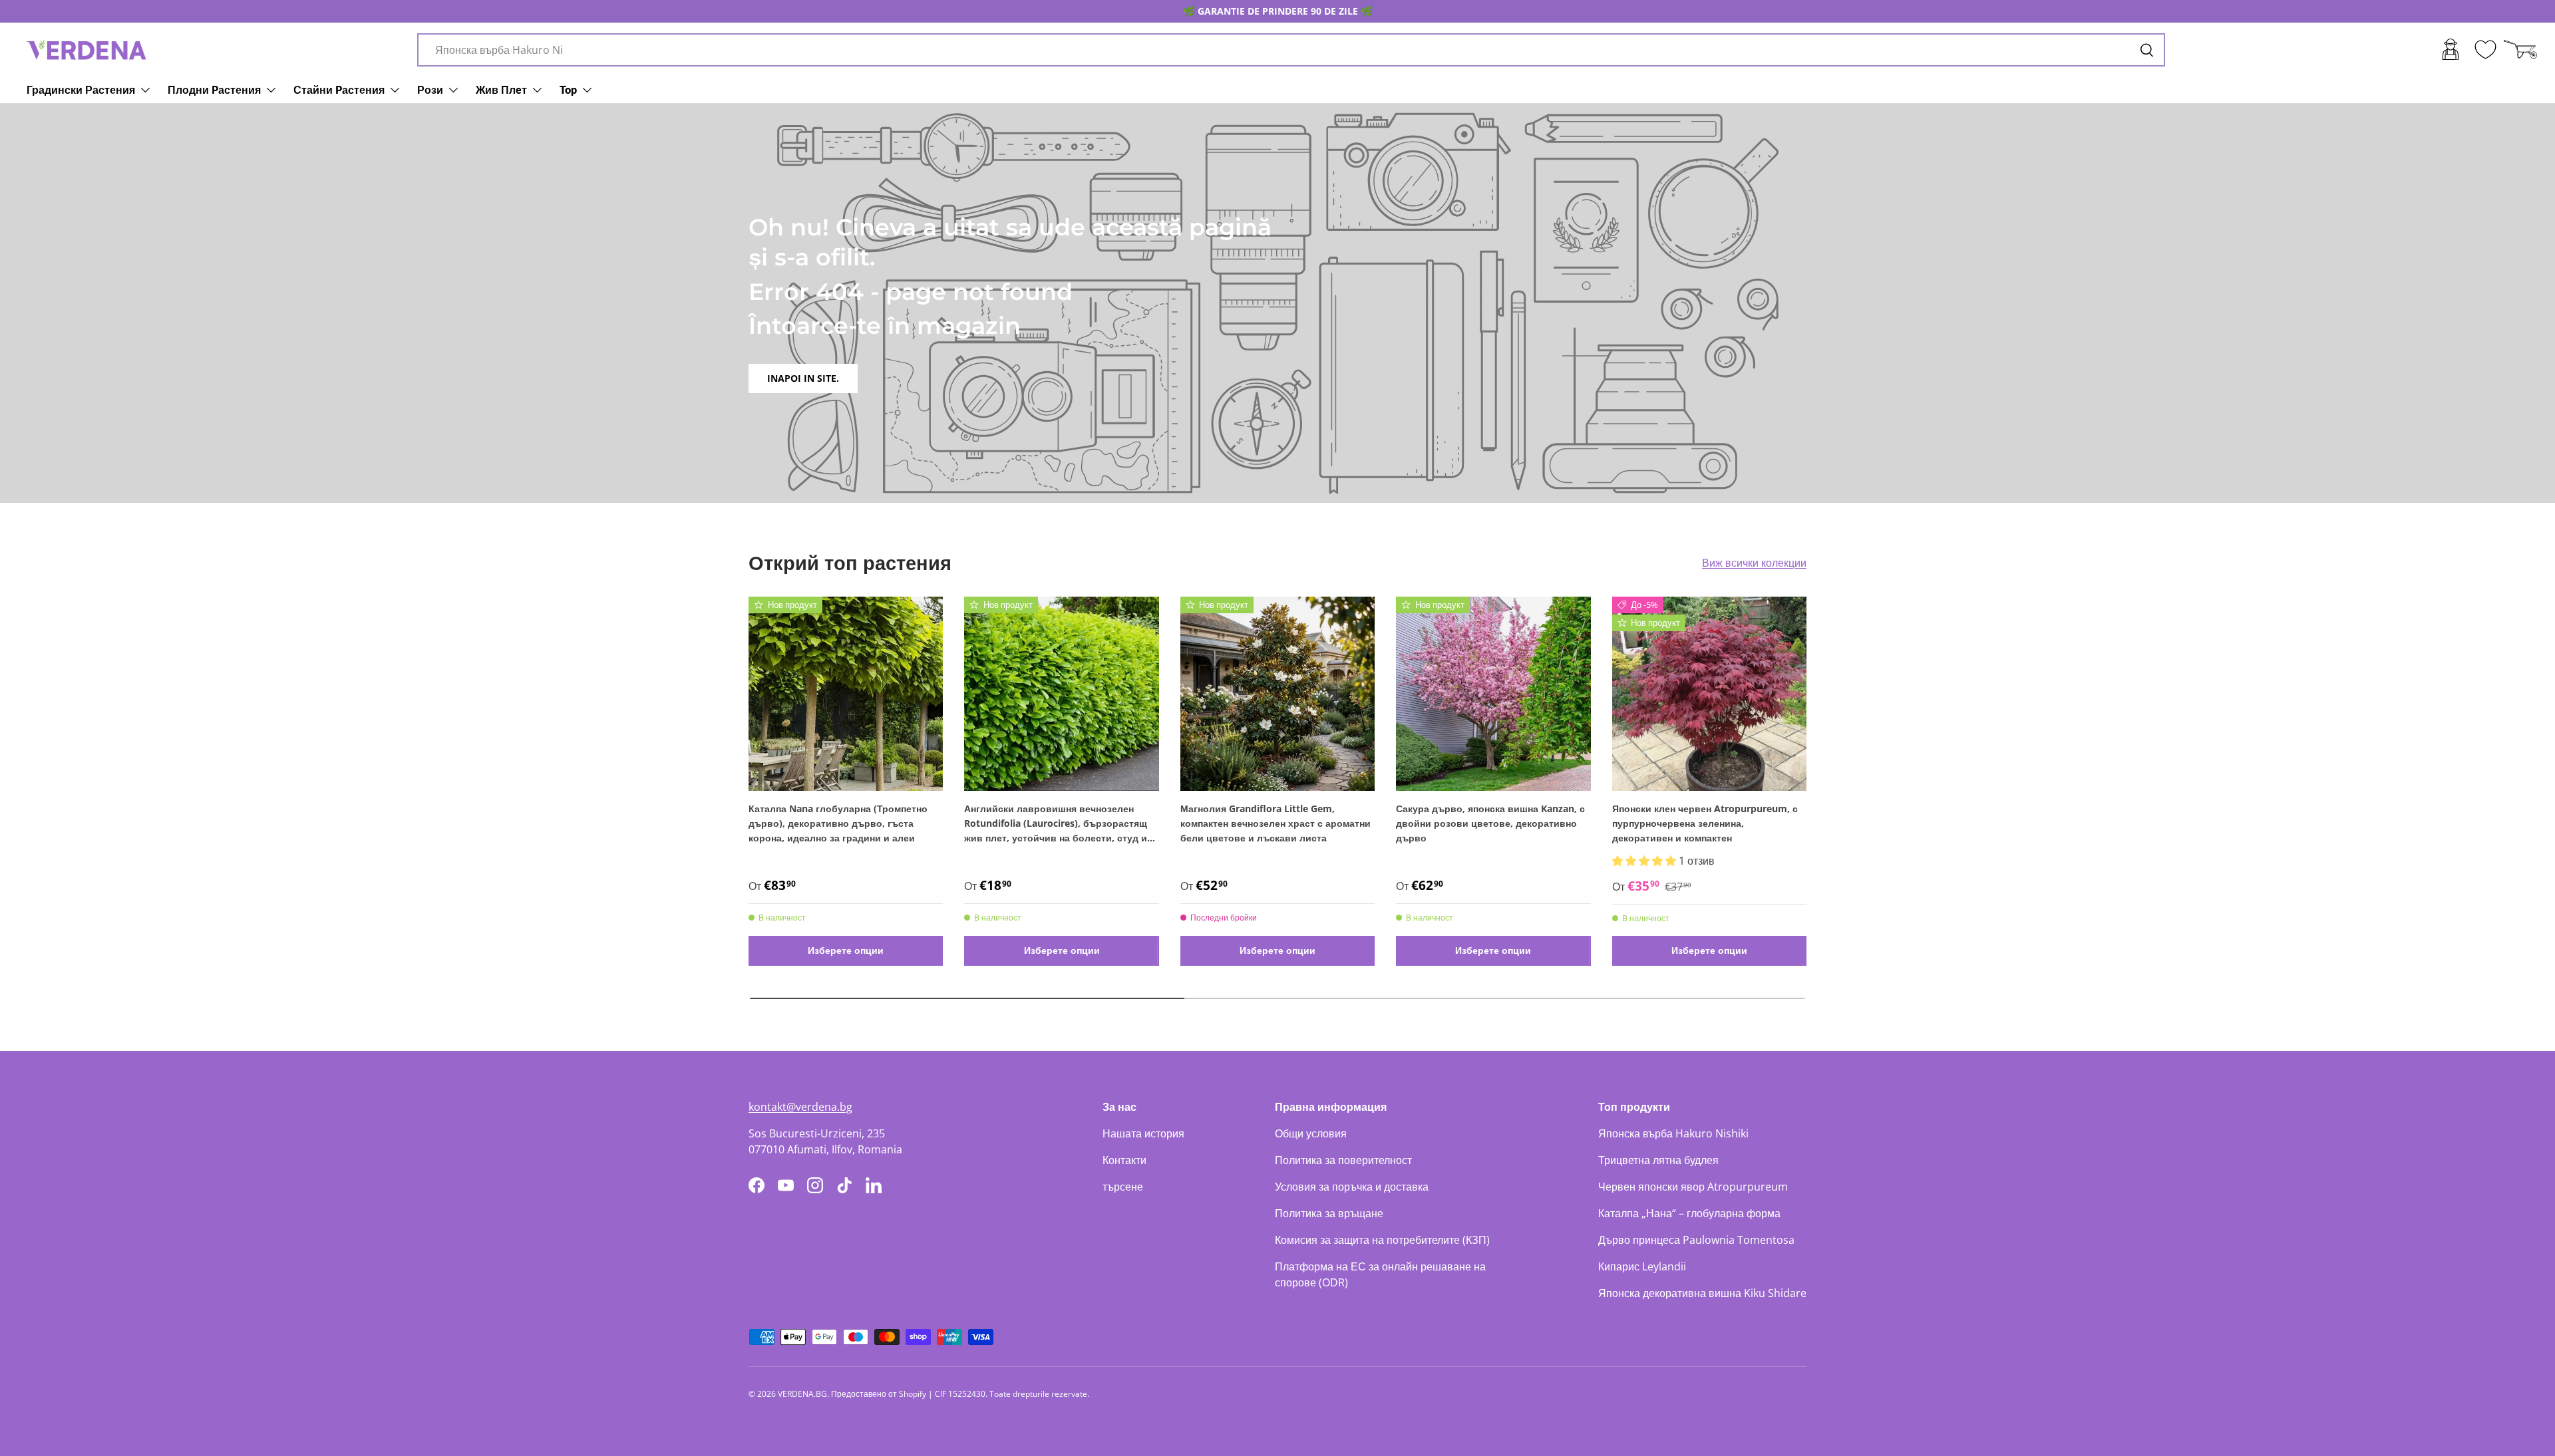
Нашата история (1143, 1133)
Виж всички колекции (1754, 563)
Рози (430, 89)
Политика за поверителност (1343, 1160)
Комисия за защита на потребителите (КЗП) (1382, 1240)
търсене (1123, 1187)
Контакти (1124, 1160)
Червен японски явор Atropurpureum (1693, 1187)
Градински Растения (81, 89)
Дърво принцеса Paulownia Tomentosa (1696, 1240)
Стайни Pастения (339, 89)
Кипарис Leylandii (1642, 1266)
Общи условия (1311, 1133)
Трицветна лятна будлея (1658, 1160)
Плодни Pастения (214, 89)
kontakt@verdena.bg (800, 1107)
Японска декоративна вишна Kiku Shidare (1702, 1293)
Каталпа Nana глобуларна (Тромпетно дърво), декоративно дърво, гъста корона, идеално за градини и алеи (838, 823)
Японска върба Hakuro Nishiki (1673, 1133)
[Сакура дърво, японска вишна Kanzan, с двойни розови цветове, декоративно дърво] (1493, 694)
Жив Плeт (501, 89)
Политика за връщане (1329, 1213)
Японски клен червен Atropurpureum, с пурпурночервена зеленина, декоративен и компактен (1705, 823)
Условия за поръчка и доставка (1352, 1187)
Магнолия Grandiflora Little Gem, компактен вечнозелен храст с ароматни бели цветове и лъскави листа (1276, 823)
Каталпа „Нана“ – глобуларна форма (1689, 1213)
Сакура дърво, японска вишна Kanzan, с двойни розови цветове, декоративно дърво (1490, 823)
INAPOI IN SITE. (803, 378)
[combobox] (1291, 50)
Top (568, 89)
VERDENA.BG (802, 1394)
